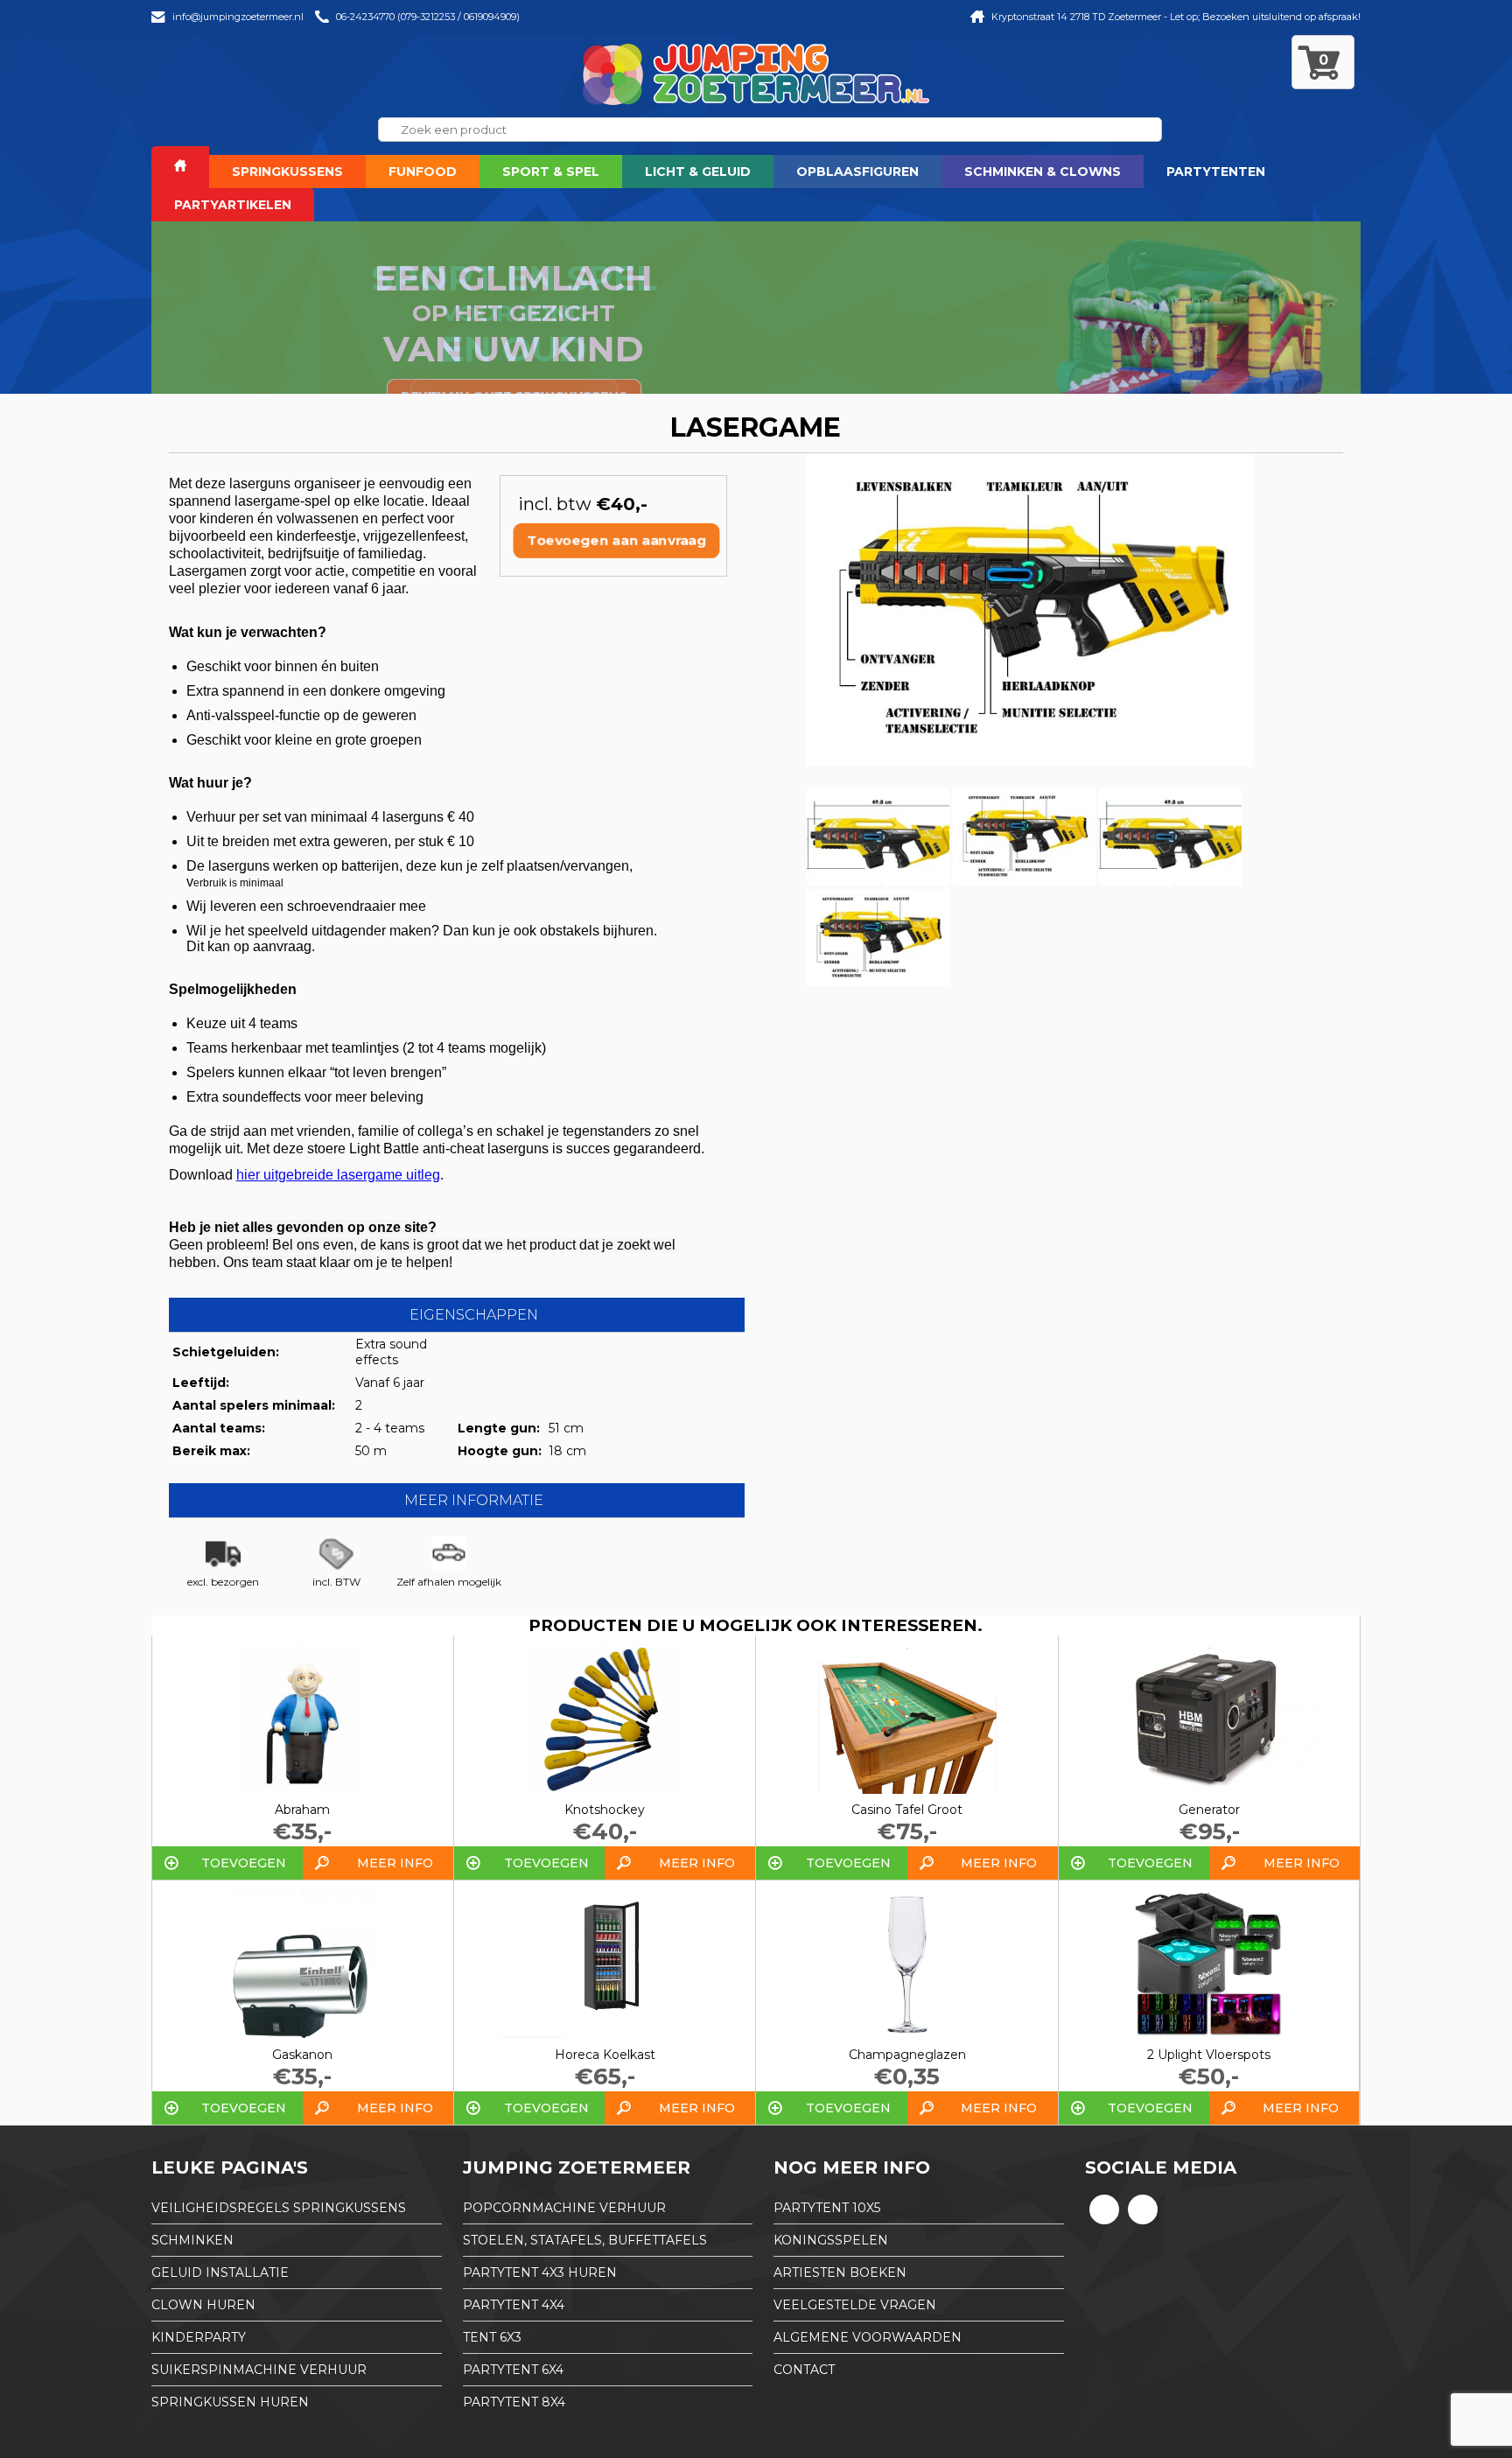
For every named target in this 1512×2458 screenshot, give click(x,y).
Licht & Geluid (698, 172)
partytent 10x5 (827, 2208)
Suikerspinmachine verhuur (259, 2370)
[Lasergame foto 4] (1170, 881)
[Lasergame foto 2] (878, 881)
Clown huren (203, 2305)
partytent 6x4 (513, 2370)
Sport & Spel (551, 172)
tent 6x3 (492, 2337)
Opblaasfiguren (857, 172)
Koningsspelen (831, 2240)
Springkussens (287, 172)
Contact (804, 2370)
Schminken (192, 2240)
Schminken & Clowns (1043, 172)
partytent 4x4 (514, 2305)
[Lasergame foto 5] (878, 981)
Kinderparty (199, 2337)
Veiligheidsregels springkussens (279, 2208)
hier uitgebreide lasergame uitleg (338, 1175)
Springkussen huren (230, 2402)
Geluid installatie (220, 2272)
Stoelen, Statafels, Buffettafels (585, 2240)
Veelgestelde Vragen (855, 2305)
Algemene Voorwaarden (868, 2337)
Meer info (395, 1863)
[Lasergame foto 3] (1024, 881)
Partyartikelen (233, 205)
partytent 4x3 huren (540, 2272)
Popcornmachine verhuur (564, 2208)
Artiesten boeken (840, 2272)
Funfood (423, 172)
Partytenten (1216, 172)
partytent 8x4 (514, 2402)
